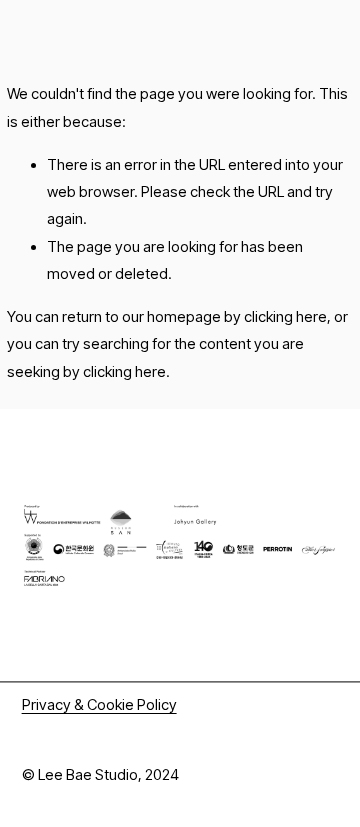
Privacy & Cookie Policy (99, 705)
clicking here (285, 317)
